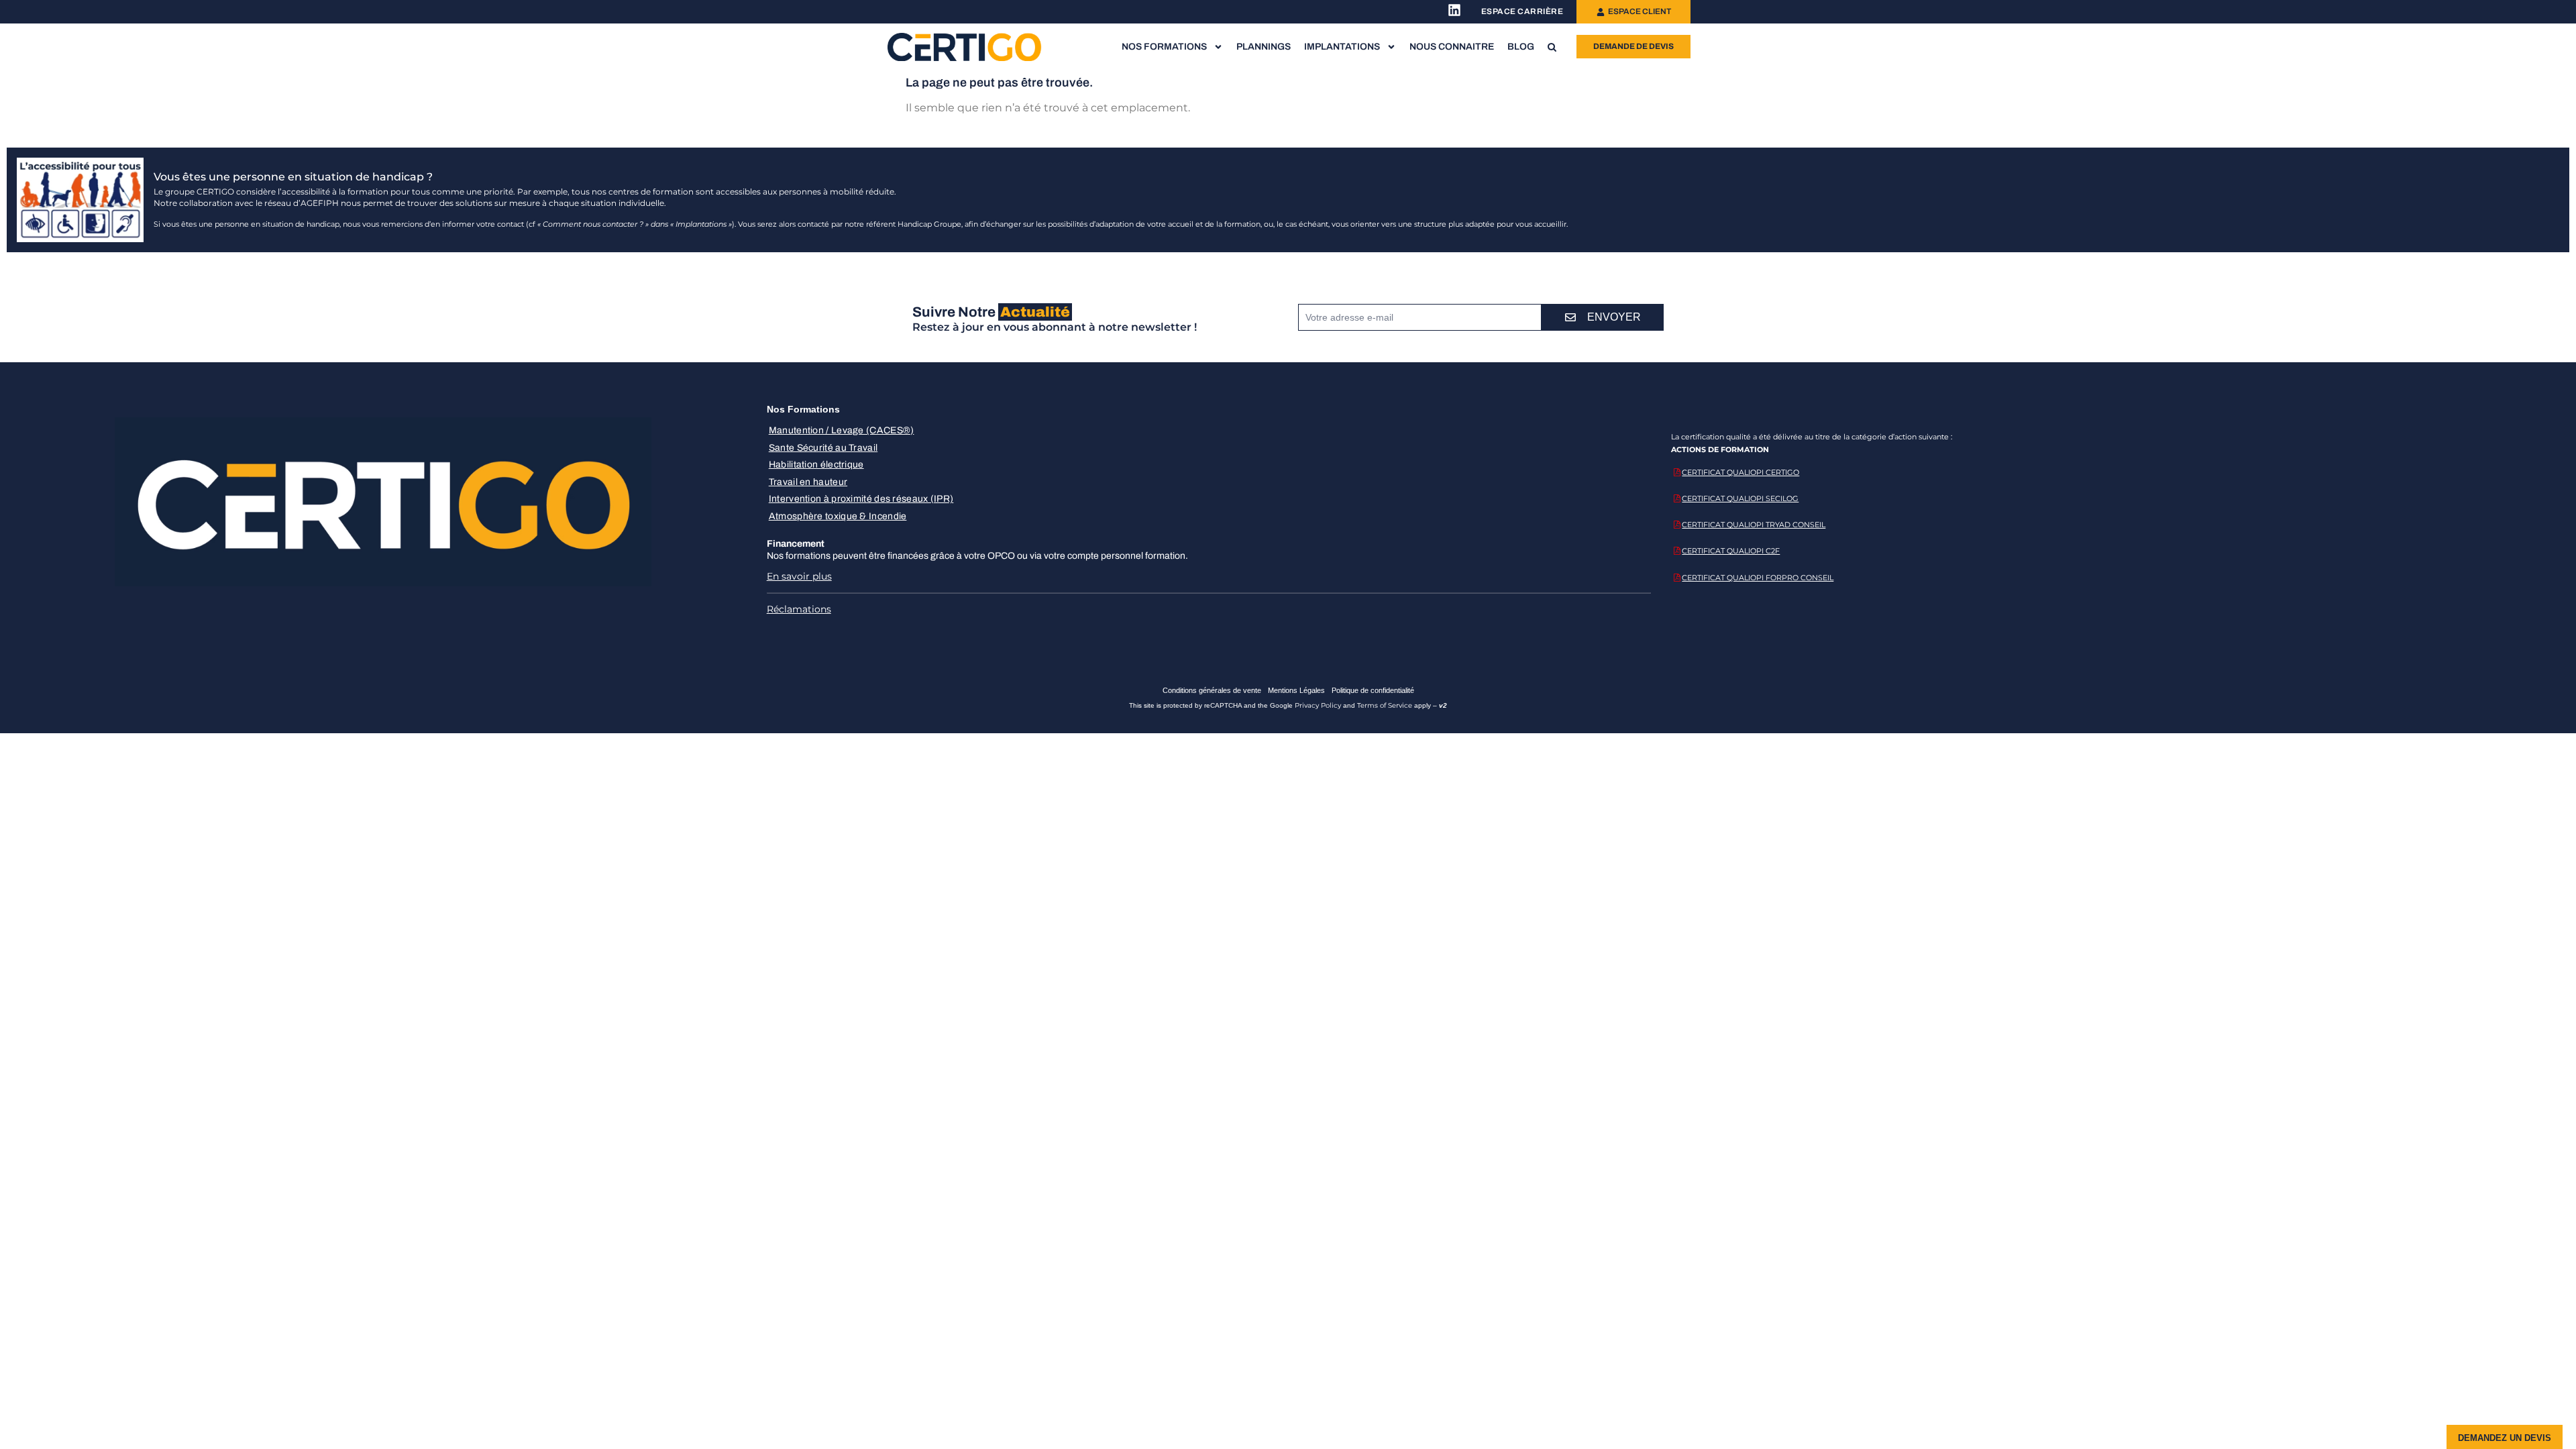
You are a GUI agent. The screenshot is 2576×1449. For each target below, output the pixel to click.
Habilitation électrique (816, 465)
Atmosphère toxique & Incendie (838, 516)
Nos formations (1164, 47)
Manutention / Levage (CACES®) (842, 430)
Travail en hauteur (808, 482)
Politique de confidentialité (1373, 690)
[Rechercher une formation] (1552, 47)
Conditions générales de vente (1212, 690)
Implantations (1342, 47)
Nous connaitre (1452, 47)
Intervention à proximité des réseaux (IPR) (861, 499)
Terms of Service (1385, 705)
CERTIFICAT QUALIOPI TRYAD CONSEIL (1754, 525)
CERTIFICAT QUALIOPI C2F (1731, 551)
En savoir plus (799, 576)
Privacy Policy (1318, 705)
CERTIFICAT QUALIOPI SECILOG (1740, 498)
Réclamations (799, 609)
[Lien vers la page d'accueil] (965, 47)
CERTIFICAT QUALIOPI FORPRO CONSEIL (1758, 578)
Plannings (1264, 47)
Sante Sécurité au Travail (823, 448)
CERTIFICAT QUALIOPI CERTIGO (1740, 472)
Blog (1521, 47)
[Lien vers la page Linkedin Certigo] (1454, 10)
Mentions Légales (1296, 690)
